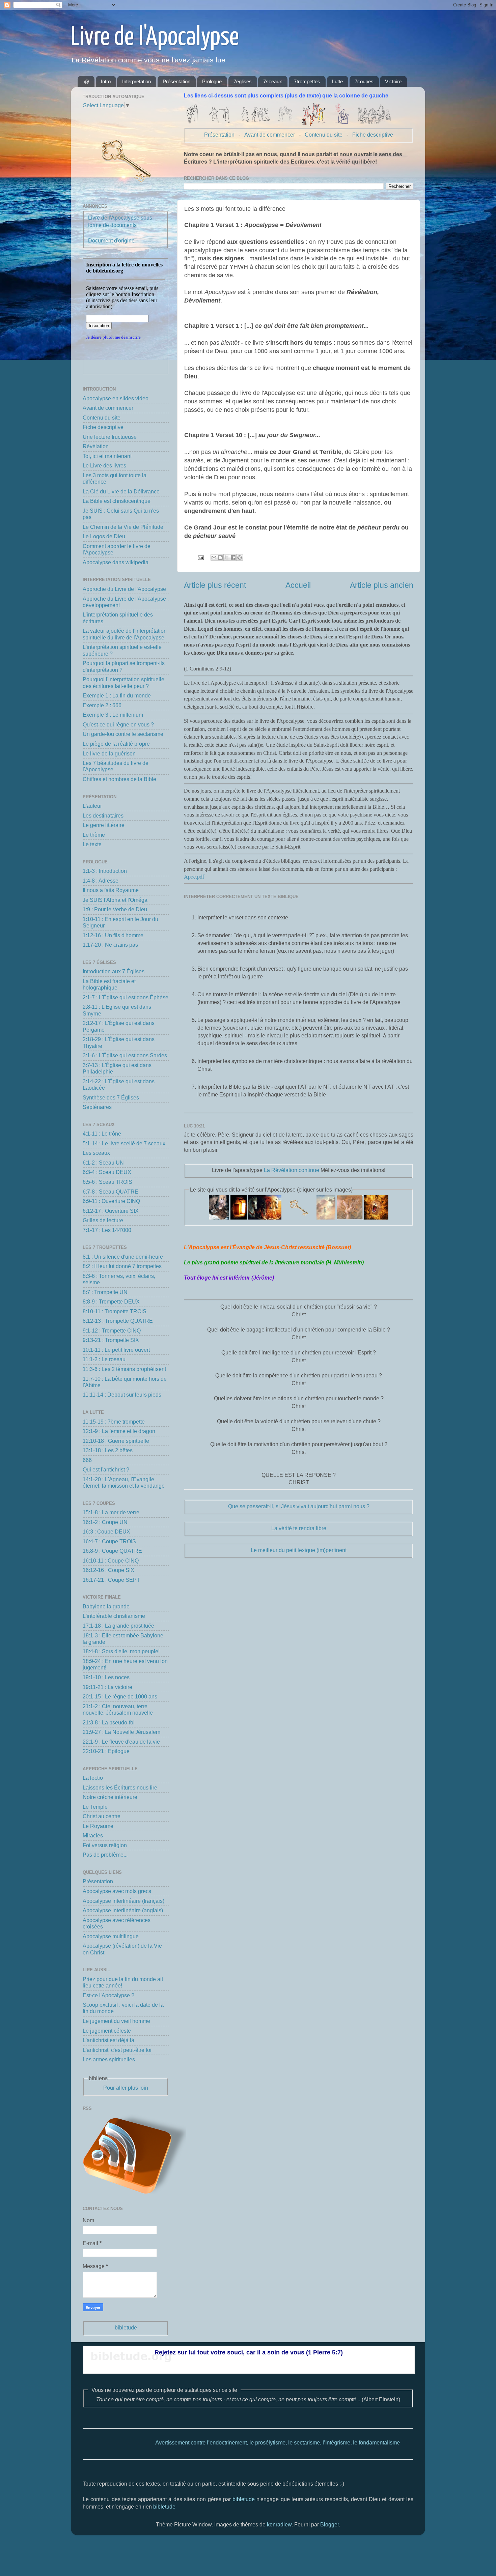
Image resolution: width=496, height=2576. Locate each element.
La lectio (93, 1778)
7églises (243, 81)
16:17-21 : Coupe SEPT (111, 1580)
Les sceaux (96, 1153)
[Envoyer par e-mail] (214, 557)
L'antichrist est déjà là (108, 2040)
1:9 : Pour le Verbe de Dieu (115, 909)
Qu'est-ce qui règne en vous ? (118, 724)
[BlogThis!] (220, 557)
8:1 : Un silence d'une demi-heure (123, 1257)
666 (87, 1460)
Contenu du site (324, 135)
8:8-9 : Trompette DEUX (111, 1301)
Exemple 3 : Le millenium (113, 715)
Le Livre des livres (104, 465)
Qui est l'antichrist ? (106, 1469)
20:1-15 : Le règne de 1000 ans (120, 1696)
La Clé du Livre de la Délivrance (121, 491)
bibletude (126, 2327)
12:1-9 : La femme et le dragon (119, 1431)
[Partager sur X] (227, 557)
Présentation (176, 81)
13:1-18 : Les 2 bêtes (108, 1450)
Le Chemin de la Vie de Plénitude (123, 527)
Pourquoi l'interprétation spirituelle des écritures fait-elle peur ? (123, 682)
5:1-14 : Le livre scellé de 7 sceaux (124, 1143)
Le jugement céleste (107, 2031)
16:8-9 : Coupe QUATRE (112, 1551)
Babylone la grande (106, 1606)
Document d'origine (111, 240)
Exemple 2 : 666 (102, 705)
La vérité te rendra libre (299, 1528)
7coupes (364, 81)
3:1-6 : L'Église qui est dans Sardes (125, 1055)
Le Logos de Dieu (104, 536)
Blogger (329, 2524)
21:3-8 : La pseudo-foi (109, 1722)
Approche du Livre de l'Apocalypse (124, 589)
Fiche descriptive (373, 135)
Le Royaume (98, 1826)
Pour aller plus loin (126, 2088)
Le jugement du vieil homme (116, 2021)
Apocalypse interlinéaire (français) (123, 1901)
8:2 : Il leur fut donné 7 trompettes (122, 1266)
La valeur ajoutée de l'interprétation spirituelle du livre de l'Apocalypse (125, 634)
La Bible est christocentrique (117, 501)
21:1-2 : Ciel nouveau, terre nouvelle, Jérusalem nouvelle (118, 1709)
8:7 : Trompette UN (105, 1292)
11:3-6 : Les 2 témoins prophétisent (124, 1369)
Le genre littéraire (104, 825)
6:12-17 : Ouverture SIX (111, 1211)
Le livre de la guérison (109, 753)
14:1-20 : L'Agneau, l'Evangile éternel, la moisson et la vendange (124, 1482)
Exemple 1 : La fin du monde (117, 695)
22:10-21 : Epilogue (106, 1751)
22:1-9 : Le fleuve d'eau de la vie (121, 1742)
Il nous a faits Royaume (111, 890)
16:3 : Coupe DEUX (106, 1532)
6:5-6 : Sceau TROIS (107, 1182)
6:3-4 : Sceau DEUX (107, 1172)
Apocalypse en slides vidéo (116, 398)
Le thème (94, 835)
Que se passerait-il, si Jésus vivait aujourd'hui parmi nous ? (299, 1506)
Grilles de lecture (103, 1220)
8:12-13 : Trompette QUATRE (118, 1321)
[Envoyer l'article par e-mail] (200, 557)
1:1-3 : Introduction (105, 871)
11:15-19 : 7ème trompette (114, 1422)
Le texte (92, 844)
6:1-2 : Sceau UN (103, 1163)
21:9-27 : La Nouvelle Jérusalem (121, 1732)
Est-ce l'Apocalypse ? (108, 1995)
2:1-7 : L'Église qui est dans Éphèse (126, 997)
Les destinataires (103, 815)
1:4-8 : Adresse (101, 881)
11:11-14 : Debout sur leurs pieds (122, 1395)
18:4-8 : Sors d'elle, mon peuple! (121, 1651)
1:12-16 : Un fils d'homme (113, 935)
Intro (106, 81)
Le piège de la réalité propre (116, 744)
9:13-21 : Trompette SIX (111, 1340)
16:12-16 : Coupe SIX (108, 1570)
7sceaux (273, 81)
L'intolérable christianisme (114, 1616)
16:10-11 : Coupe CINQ (111, 1561)
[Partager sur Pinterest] (240, 557)
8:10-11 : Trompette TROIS (115, 1311)
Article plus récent (215, 585)
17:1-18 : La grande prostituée (118, 1626)
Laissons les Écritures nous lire (120, 1787)
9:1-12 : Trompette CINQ (112, 1330)
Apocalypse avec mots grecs (117, 1891)
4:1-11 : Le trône (102, 1134)
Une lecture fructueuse (110, 437)
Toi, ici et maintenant (107, 456)
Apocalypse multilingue (111, 1936)
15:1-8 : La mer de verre (111, 1512)
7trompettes (307, 81)
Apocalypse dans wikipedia (116, 562)
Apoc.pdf (194, 877)
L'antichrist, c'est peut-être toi (117, 2050)
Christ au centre (102, 1816)
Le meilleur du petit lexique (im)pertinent (299, 1550)
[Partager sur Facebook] (233, 557)
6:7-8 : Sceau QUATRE (111, 1192)
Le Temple (95, 1807)
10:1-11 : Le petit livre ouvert (116, 1350)
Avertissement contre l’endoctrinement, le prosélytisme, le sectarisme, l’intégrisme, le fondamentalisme (224, 2442)
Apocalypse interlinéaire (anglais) (123, 1910)
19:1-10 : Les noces (106, 1677)
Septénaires (97, 1107)
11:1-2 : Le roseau (104, 1359)
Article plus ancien (382, 585)
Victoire (393, 81)
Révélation (96, 446)
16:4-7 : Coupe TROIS (109, 1541)
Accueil (298, 585)
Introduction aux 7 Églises (114, 971)
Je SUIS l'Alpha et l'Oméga (115, 900)
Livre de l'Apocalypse (155, 38)
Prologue (212, 81)
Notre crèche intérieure (110, 1797)
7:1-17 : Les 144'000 (107, 1230)
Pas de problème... (105, 1855)
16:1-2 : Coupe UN (105, 1522)
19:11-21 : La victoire (107, 1687)
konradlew (279, 2524)
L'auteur (92, 806)
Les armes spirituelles (109, 2059)
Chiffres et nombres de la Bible (119, 779)
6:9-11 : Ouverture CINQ (111, 1201)
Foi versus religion (105, 1845)
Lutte (337, 81)
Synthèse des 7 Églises (111, 1097)
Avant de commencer (270, 135)
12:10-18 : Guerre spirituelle (116, 1441)
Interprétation (136, 81)
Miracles (93, 1835)
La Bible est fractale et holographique (109, 984)
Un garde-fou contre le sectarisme (123, 734)
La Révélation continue (292, 1170)
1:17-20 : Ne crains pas (110, 945)
